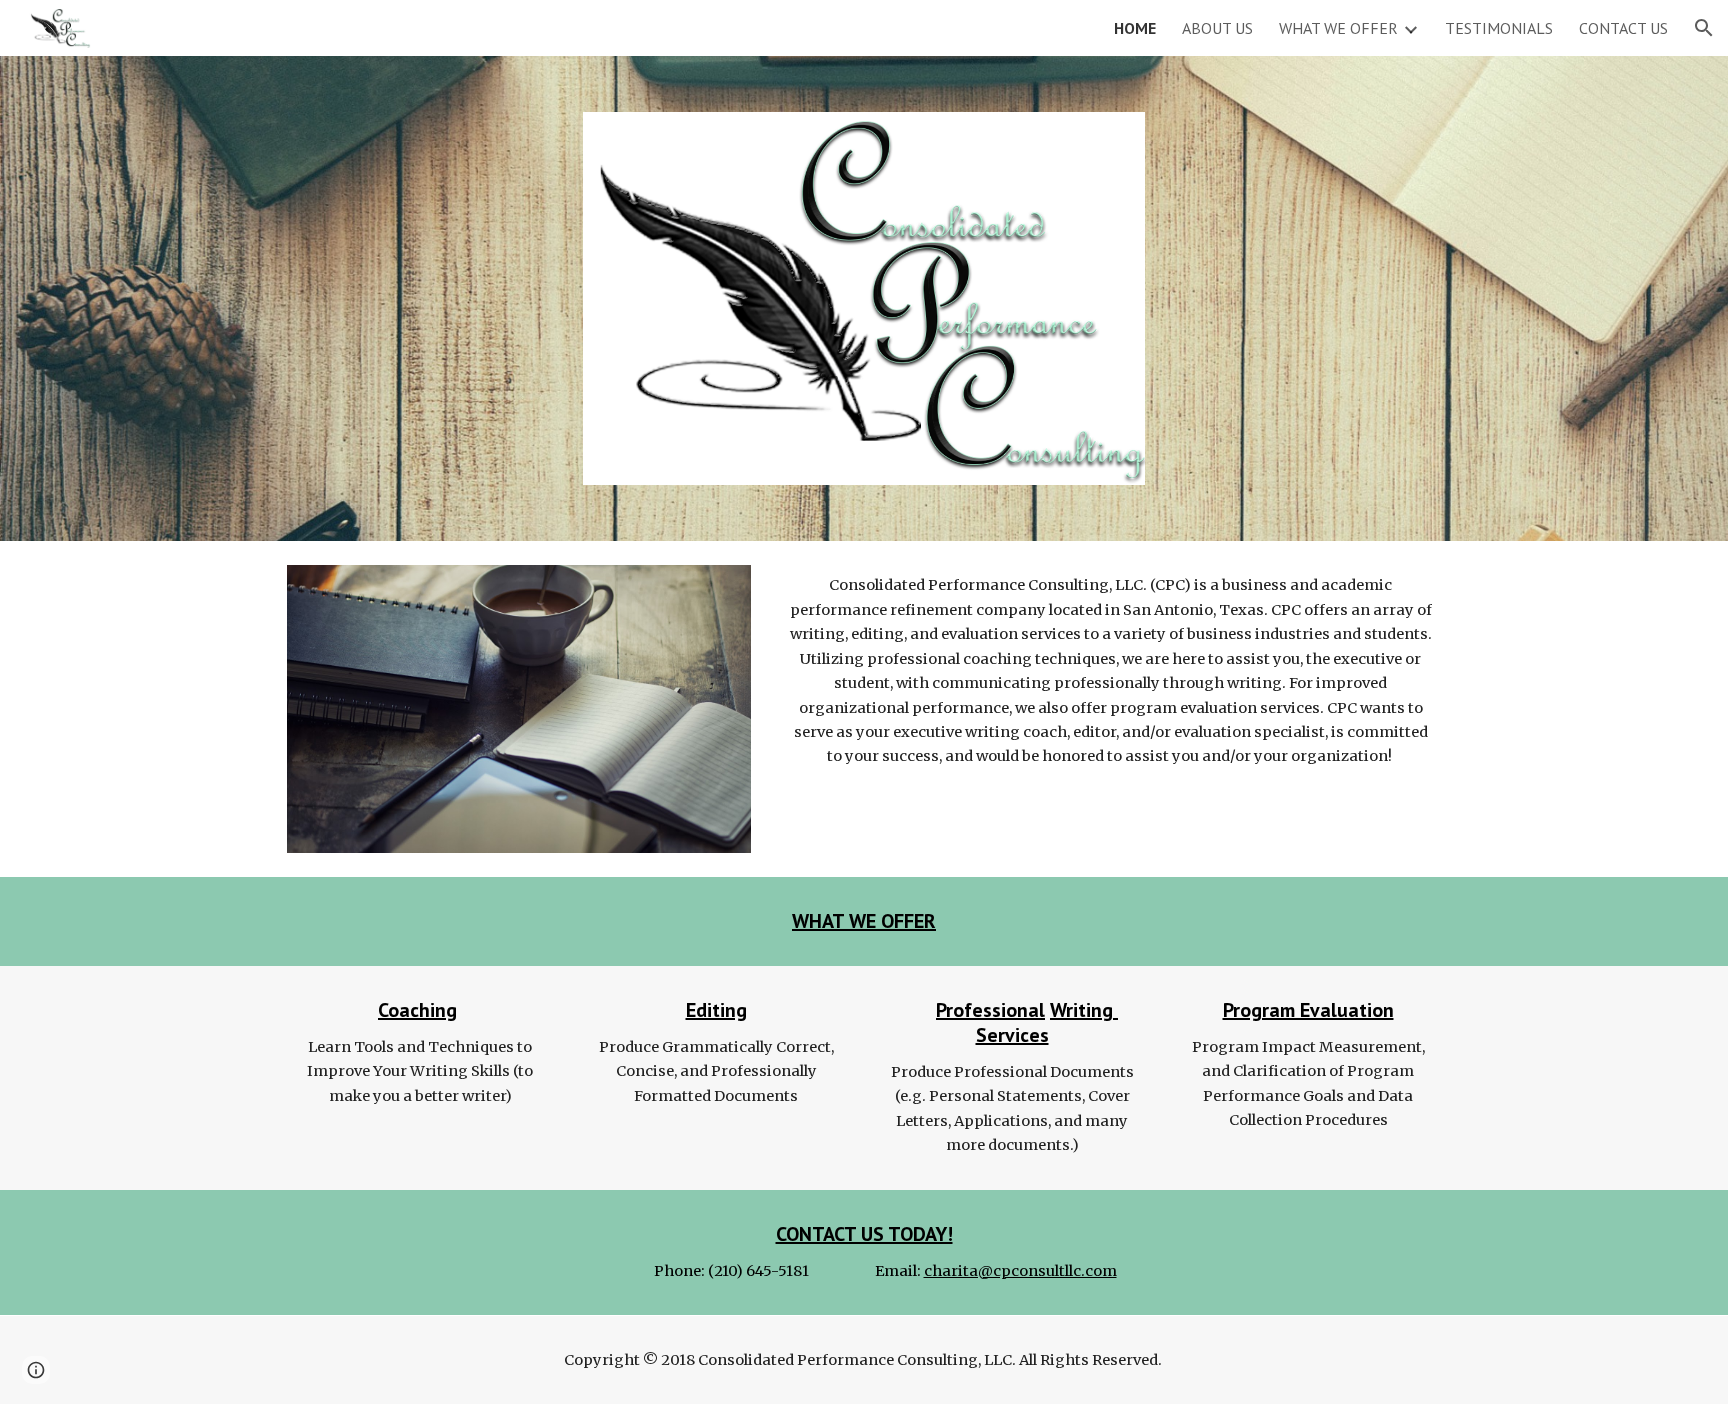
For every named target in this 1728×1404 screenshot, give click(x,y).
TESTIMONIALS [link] (1499, 28)
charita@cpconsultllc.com (1020, 1271)
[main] (1110, 671)
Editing (716, 1010)
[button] (1704, 28)
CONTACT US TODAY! (864, 1234)
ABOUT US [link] (1217, 28)
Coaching (417, 1010)
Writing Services (1047, 1022)
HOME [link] (1135, 28)
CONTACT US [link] (1623, 28)
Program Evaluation (1308, 1010)
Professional (990, 1010)
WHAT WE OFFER (864, 921)
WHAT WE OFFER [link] (1338, 28)
